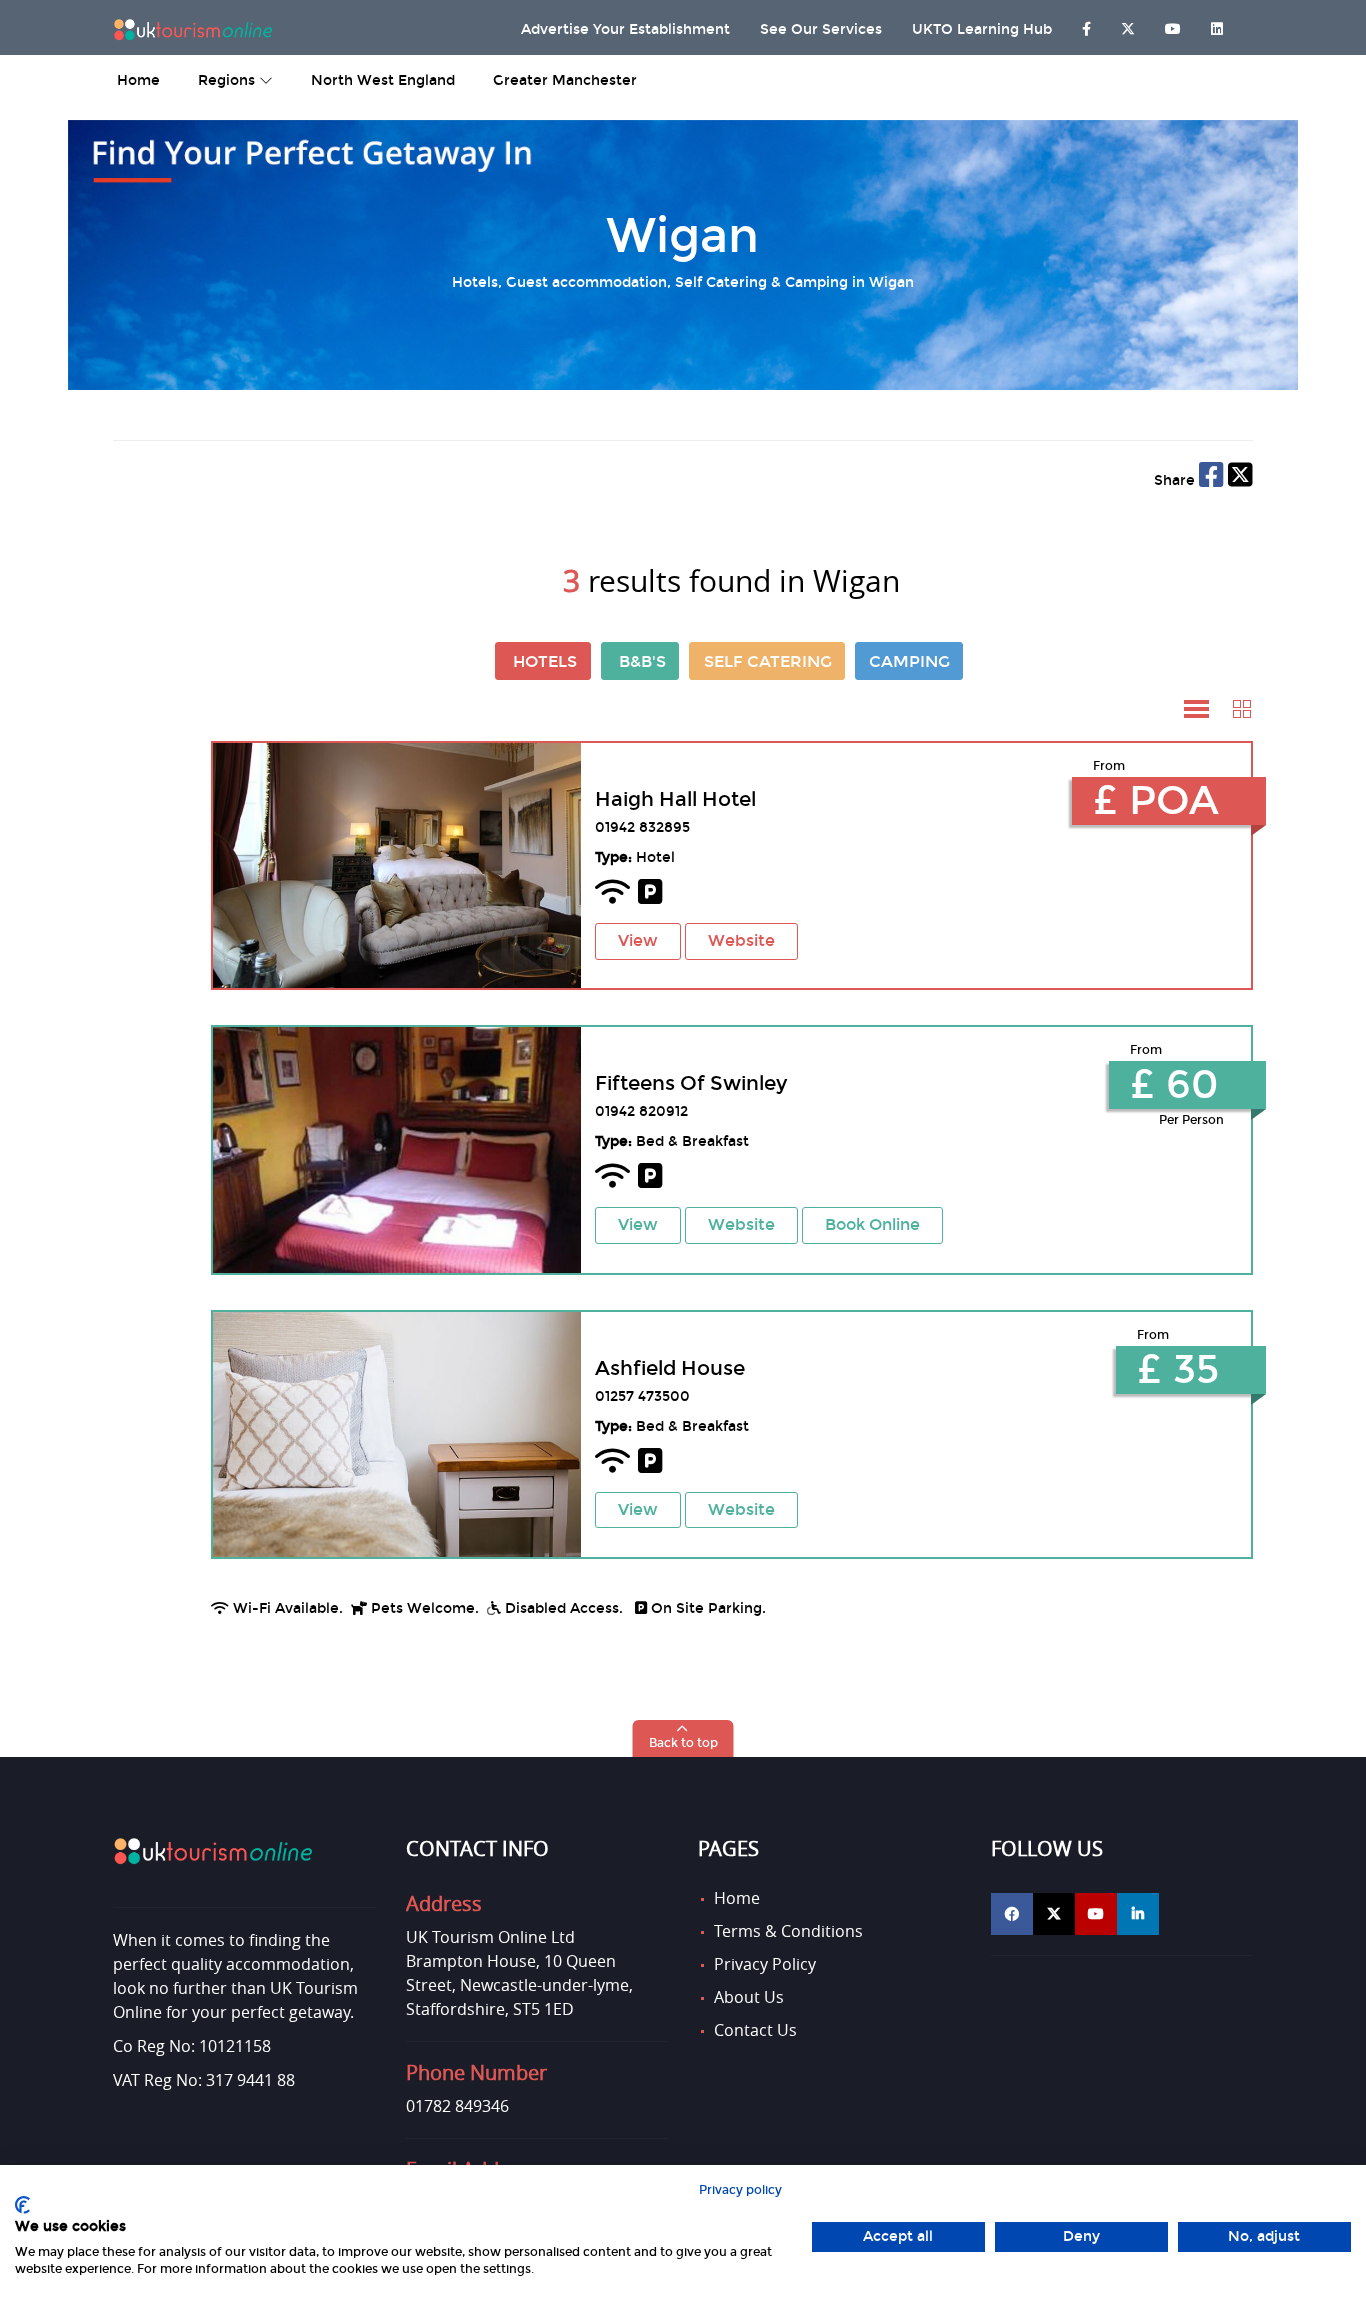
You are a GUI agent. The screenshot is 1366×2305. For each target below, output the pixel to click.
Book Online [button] (872, 1224)
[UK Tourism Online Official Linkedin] (1138, 1914)
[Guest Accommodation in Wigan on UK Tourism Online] (396, 1149)
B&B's (642, 661)
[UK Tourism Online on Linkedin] (1217, 24)
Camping (909, 661)
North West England (383, 80)
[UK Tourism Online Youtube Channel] (1173, 24)
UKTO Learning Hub (982, 29)
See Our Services (821, 29)
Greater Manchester (565, 80)
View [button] (638, 940)
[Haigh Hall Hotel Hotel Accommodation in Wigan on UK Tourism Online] (396, 865)
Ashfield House (670, 1368)
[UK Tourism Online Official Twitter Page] (1054, 1914)
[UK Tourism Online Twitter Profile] (1128, 24)
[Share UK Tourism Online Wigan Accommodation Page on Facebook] (1211, 480)
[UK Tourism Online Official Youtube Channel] (1096, 1914)
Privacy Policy (765, 1964)
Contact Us (755, 2030)
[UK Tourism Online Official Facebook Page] (1012, 1914)
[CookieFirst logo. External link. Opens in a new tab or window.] (22, 2205)
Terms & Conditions (788, 1931)
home (138, 80)
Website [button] (741, 940)
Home (737, 1898)
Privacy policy (740, 2190)
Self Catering (768, 661)
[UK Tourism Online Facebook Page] (1086, 24)
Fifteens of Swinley (691, 1083)
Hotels (545, 661)
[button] (1196, 710)
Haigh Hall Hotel (675, 799)
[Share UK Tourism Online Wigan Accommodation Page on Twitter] (1240, 480)
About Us (749, 1997)
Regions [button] (228, 80)
